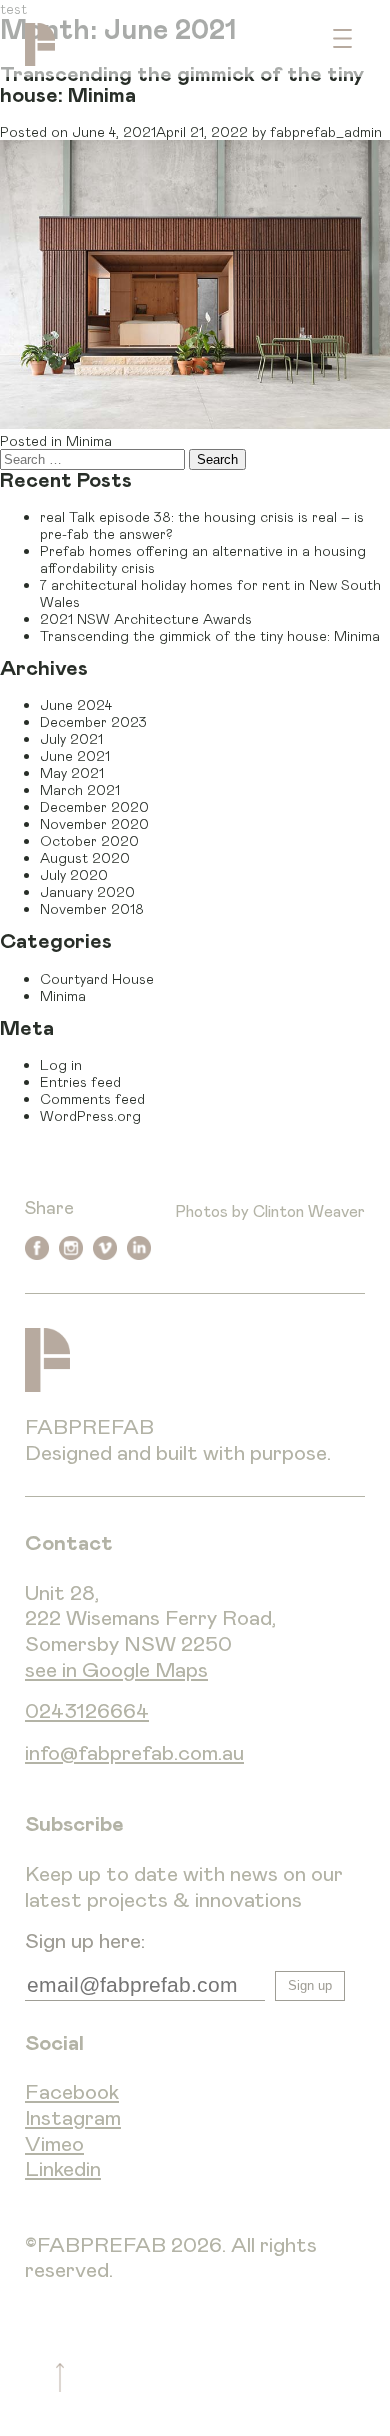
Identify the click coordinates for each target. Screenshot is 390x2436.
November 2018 (92, 908)
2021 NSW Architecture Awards (146, 618)
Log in (61, 1064)
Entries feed (80, 1081)
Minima (89, 440)
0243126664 (87, 1711)
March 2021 (80, 789)
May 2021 (72, 772)
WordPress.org (90, 1115)
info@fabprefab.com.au (134, 1753)
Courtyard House (97, 978)
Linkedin (63, 2169)
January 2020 (87, 891)
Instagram (73, 2118)
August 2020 (85, 857)
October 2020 (89, 840)
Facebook (72, 2092)
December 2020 (94, 806)
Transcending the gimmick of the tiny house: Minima (210, 635)
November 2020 (94, 823)
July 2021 (71, 738)
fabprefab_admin (326, 131)
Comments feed (92, 1098)
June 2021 (75, 755)
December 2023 (93, 721)
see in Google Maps (116, 1670)
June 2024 (76, 704)
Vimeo (54, 2144)
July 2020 (74, 874)
